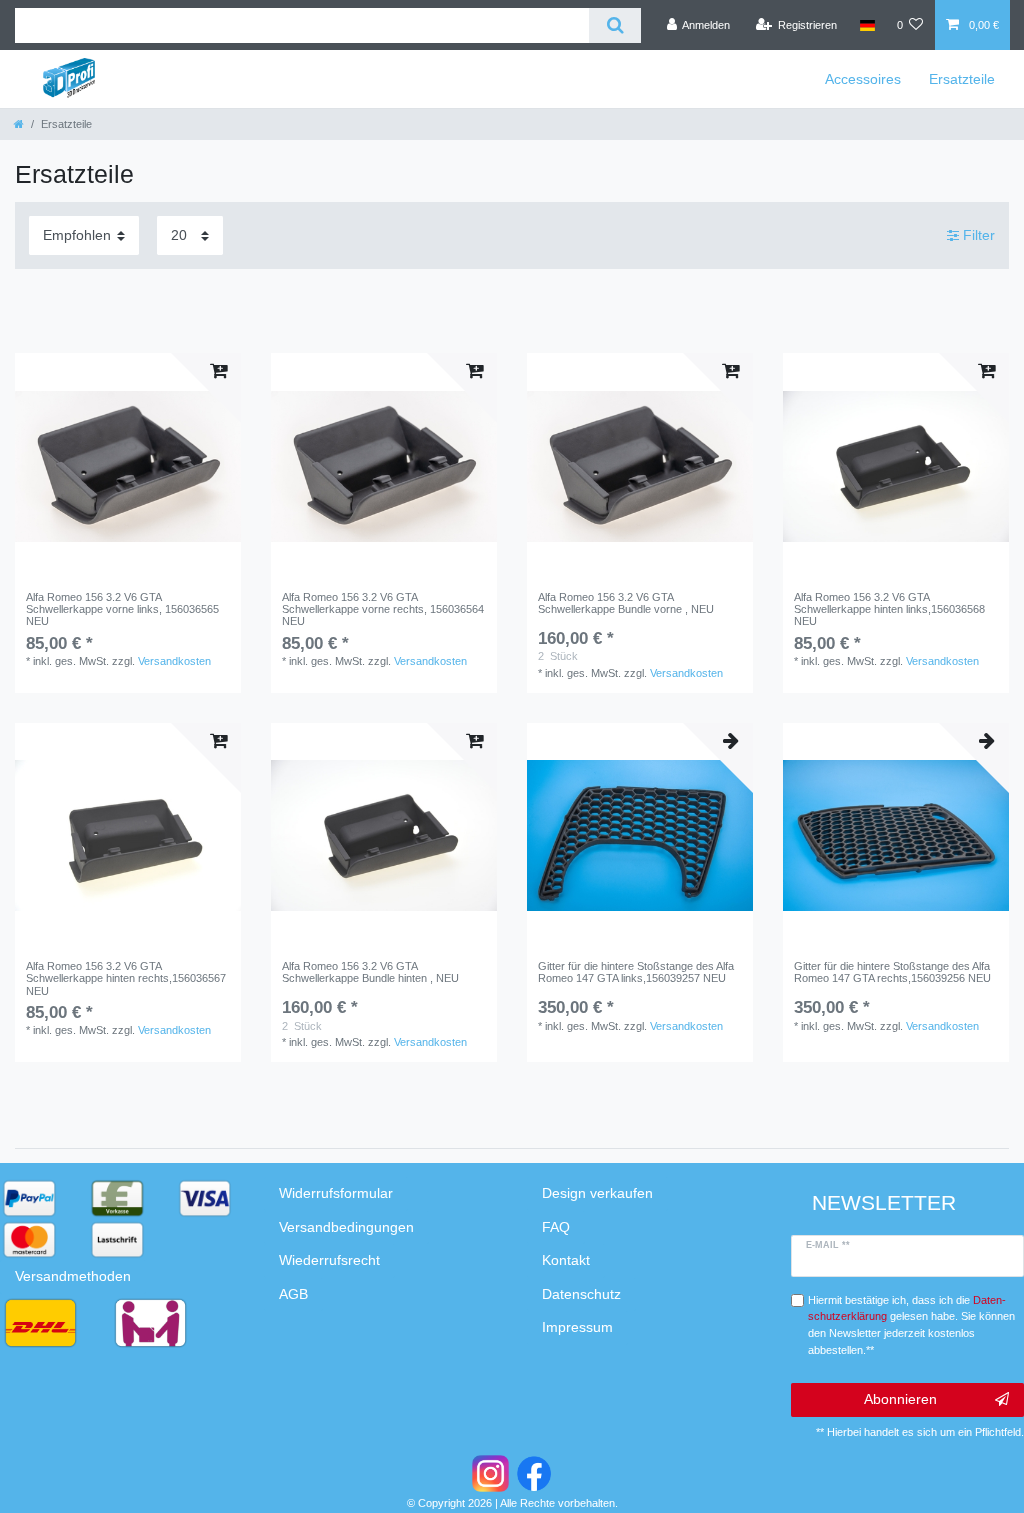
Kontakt (566, 1260)
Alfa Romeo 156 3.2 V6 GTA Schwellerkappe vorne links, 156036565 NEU (122, 609)
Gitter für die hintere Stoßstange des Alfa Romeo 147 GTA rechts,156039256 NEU (892, 972)
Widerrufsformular (336, 1193)
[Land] (866, 25)
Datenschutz (581, 1294)
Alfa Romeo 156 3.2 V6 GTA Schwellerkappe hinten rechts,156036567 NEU (126, 978)
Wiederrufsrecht (329, 1260)
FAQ (556, 1227)
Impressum (577, 1327)
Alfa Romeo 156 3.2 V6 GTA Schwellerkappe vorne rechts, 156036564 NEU (383, 609)
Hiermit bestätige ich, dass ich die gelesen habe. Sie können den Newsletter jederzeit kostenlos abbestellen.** (911, 1325)
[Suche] (614, 25)
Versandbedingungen (346, 1227)
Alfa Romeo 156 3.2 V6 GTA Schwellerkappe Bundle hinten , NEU (370, 972)
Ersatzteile (962, 79)
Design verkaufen (597, 1193)
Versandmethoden (73, 1276)
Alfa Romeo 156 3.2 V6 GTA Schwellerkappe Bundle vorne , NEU (626, 603)
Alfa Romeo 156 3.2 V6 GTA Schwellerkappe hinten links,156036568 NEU (889, 609)
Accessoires (863, 79)
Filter (977, 235)
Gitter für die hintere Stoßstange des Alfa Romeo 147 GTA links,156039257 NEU (636, 972)
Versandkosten (174, 661)
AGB (293, 1294)
